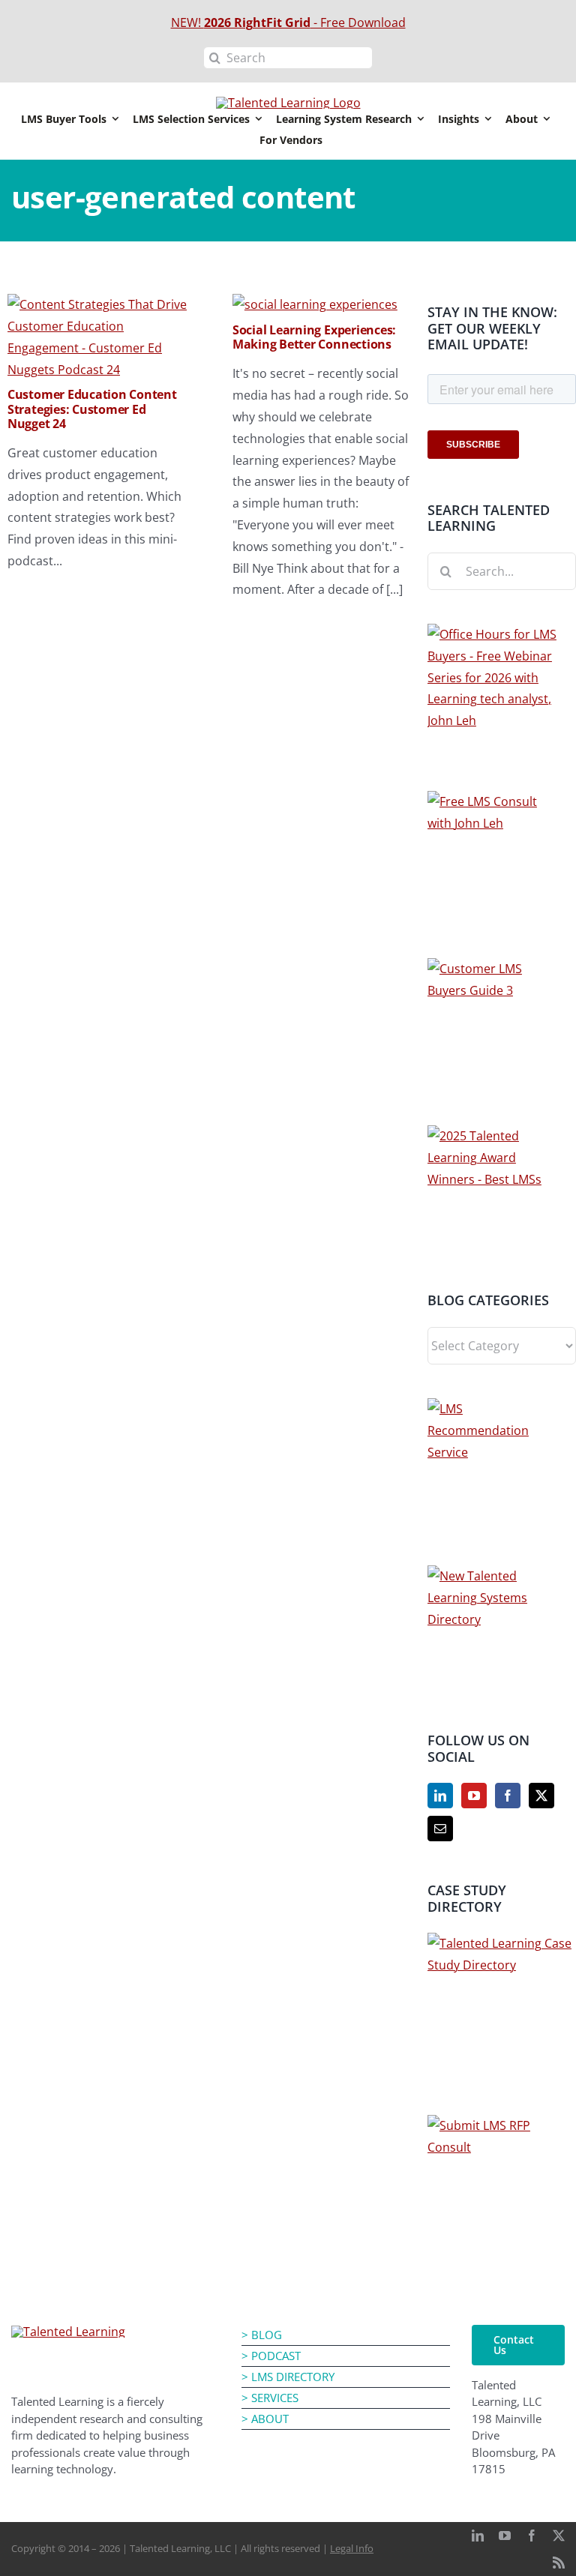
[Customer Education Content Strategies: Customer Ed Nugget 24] (97, 304)
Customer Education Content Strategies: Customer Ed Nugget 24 (92, 409)
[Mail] (440, 1829)
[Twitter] (541, 1796)
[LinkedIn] (440, 1796)
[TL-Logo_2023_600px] (68, 2332)
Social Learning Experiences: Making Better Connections (314, 337)
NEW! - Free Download (288, 22)
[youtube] (505, 2536)
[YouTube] (474, 1796)
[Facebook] (508, 1796)
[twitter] (559, 2536)
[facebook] (532, 2536)
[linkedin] (478, 2536)
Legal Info (352, 2548)
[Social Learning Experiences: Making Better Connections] (315, 304)
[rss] (559, 2563)
